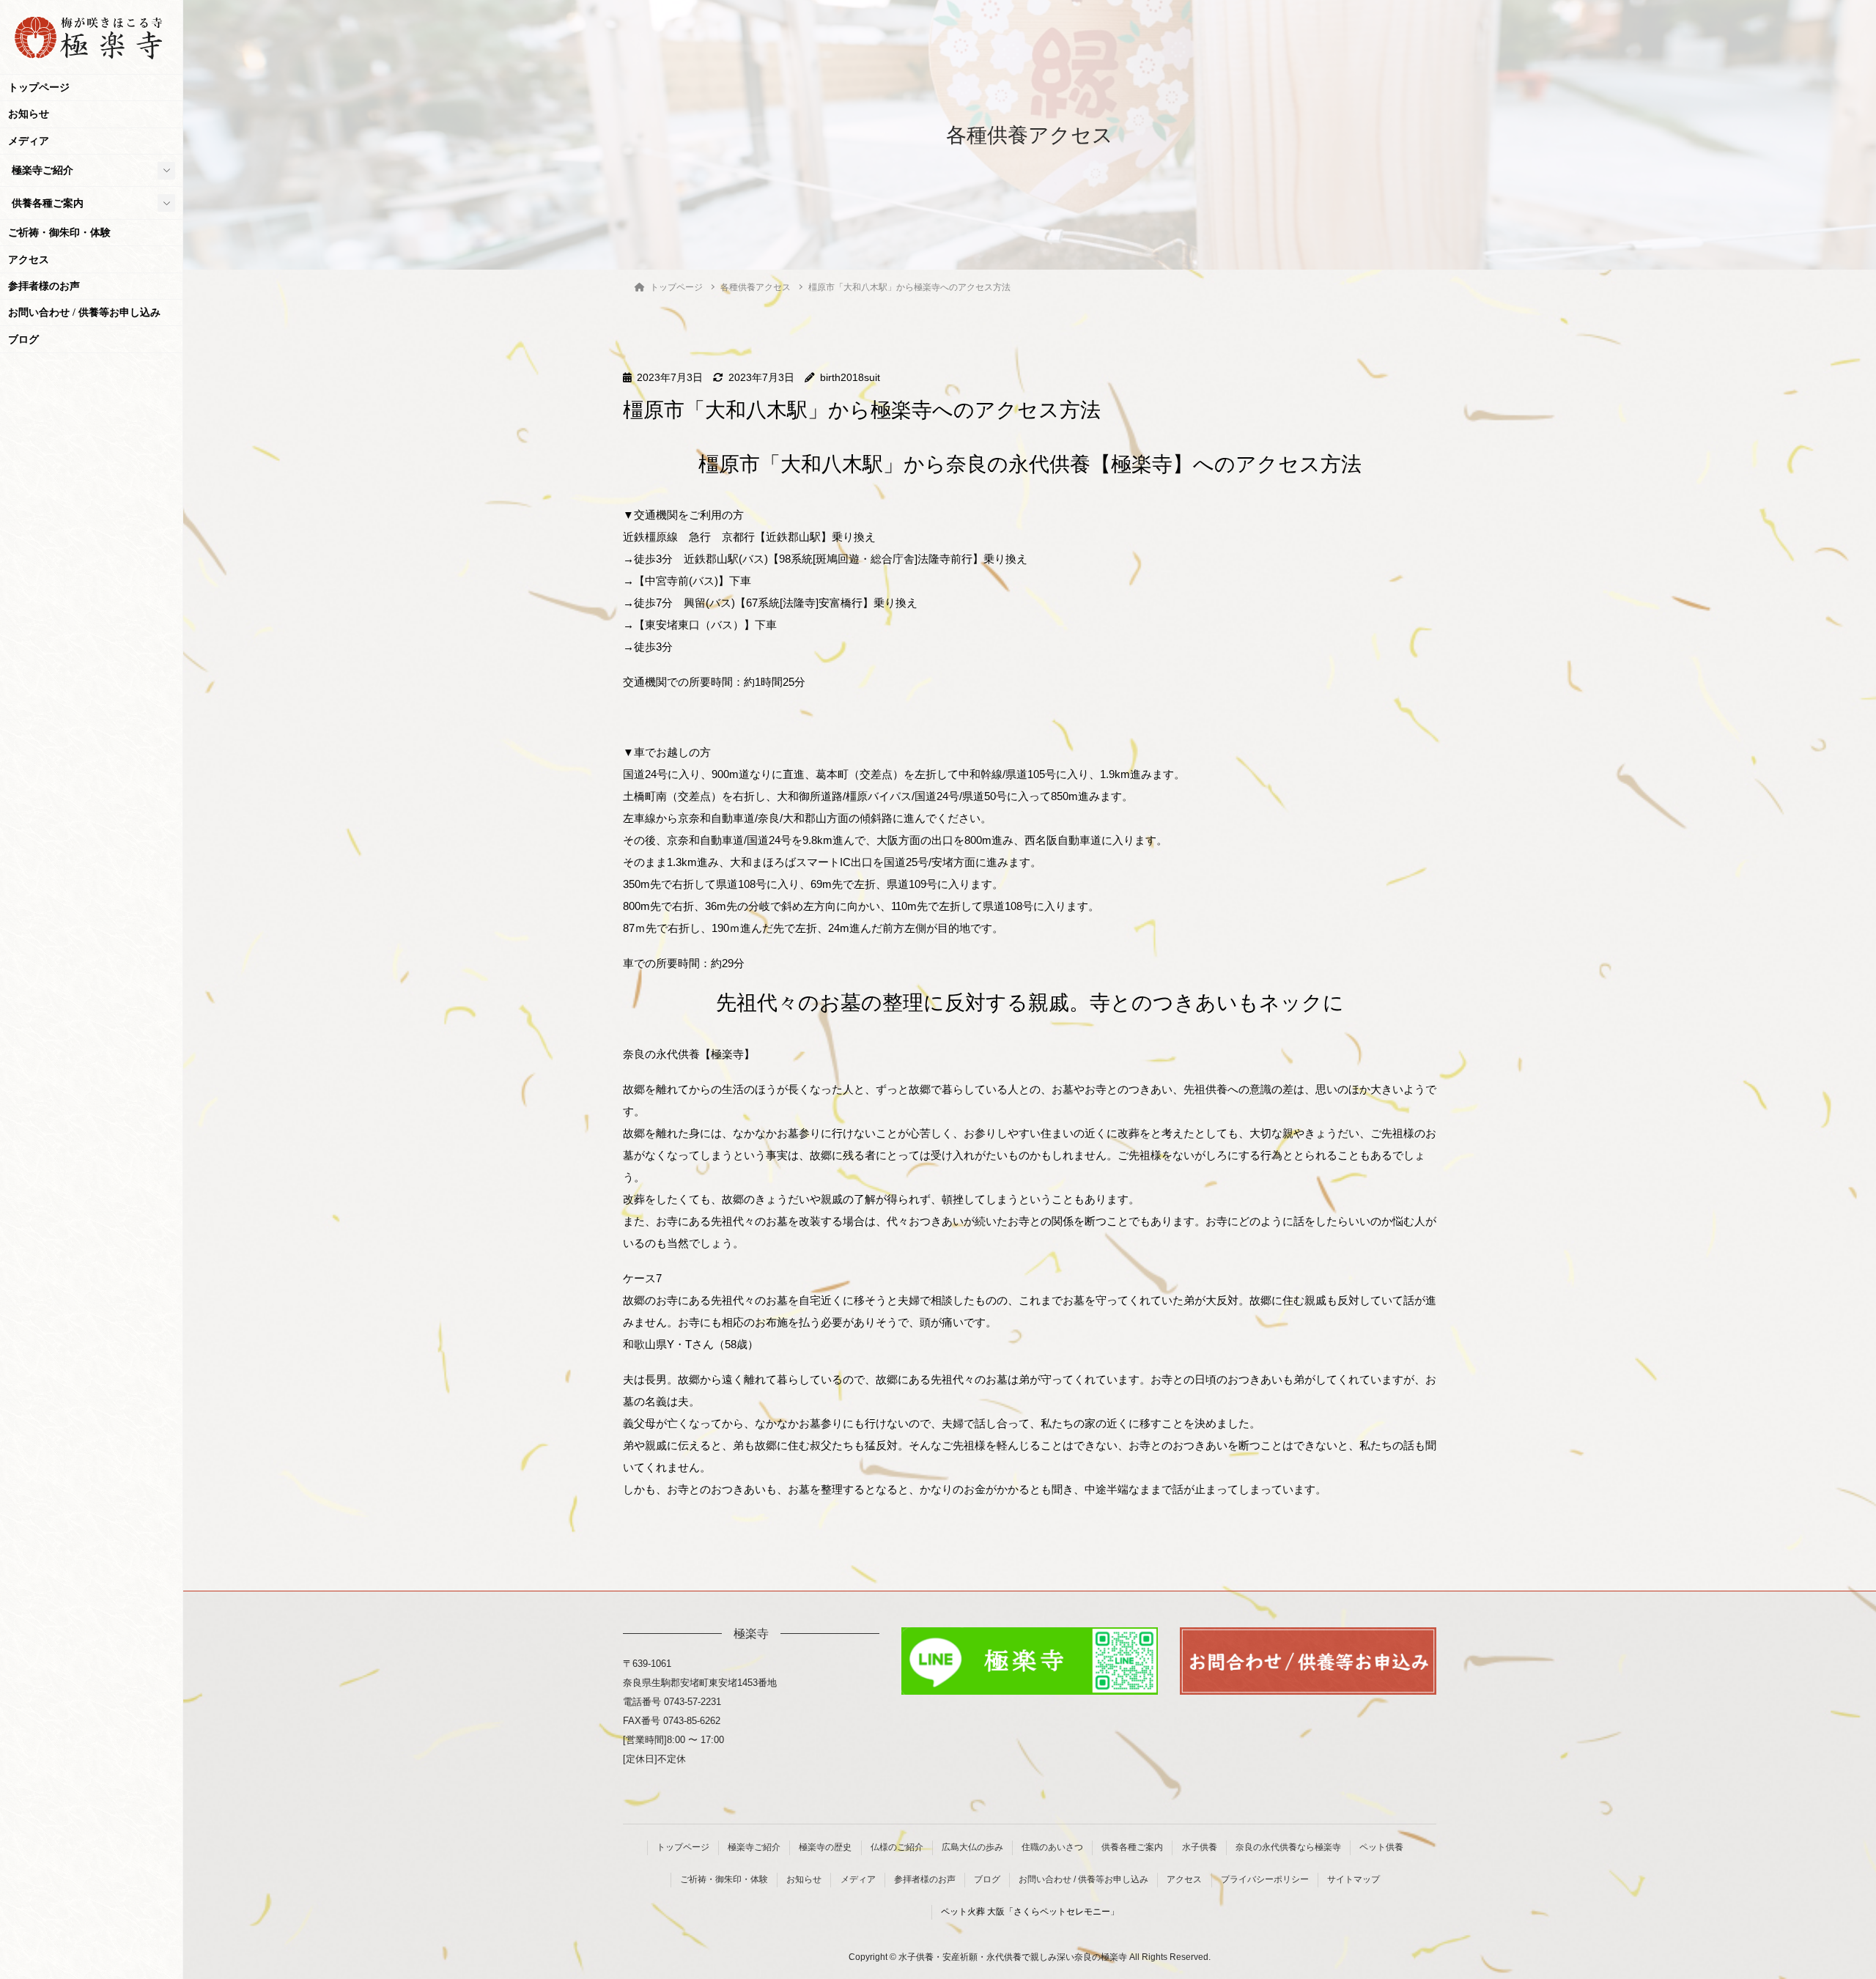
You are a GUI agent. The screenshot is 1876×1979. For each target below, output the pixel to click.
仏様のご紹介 (897, 1847)
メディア (29, 141)
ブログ (23, 340)
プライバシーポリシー (1265, 1879)
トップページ (39, 88)
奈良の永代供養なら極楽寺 (1288, 1847)
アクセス (29, 260)
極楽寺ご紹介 (43, 170)
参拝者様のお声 (44, 286)
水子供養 (1200, 1847)
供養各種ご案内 (48, 203)
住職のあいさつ (1052, 1847)
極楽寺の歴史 (825, 1847)
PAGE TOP (1821, 1906)
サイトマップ (1354, 1879)
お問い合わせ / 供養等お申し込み (84, 312)
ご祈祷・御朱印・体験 (59, 233)
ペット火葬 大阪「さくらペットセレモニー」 (1030, 1912)
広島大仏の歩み (972, 1847)
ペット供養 (1381, 1847)
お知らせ (29, 114)
